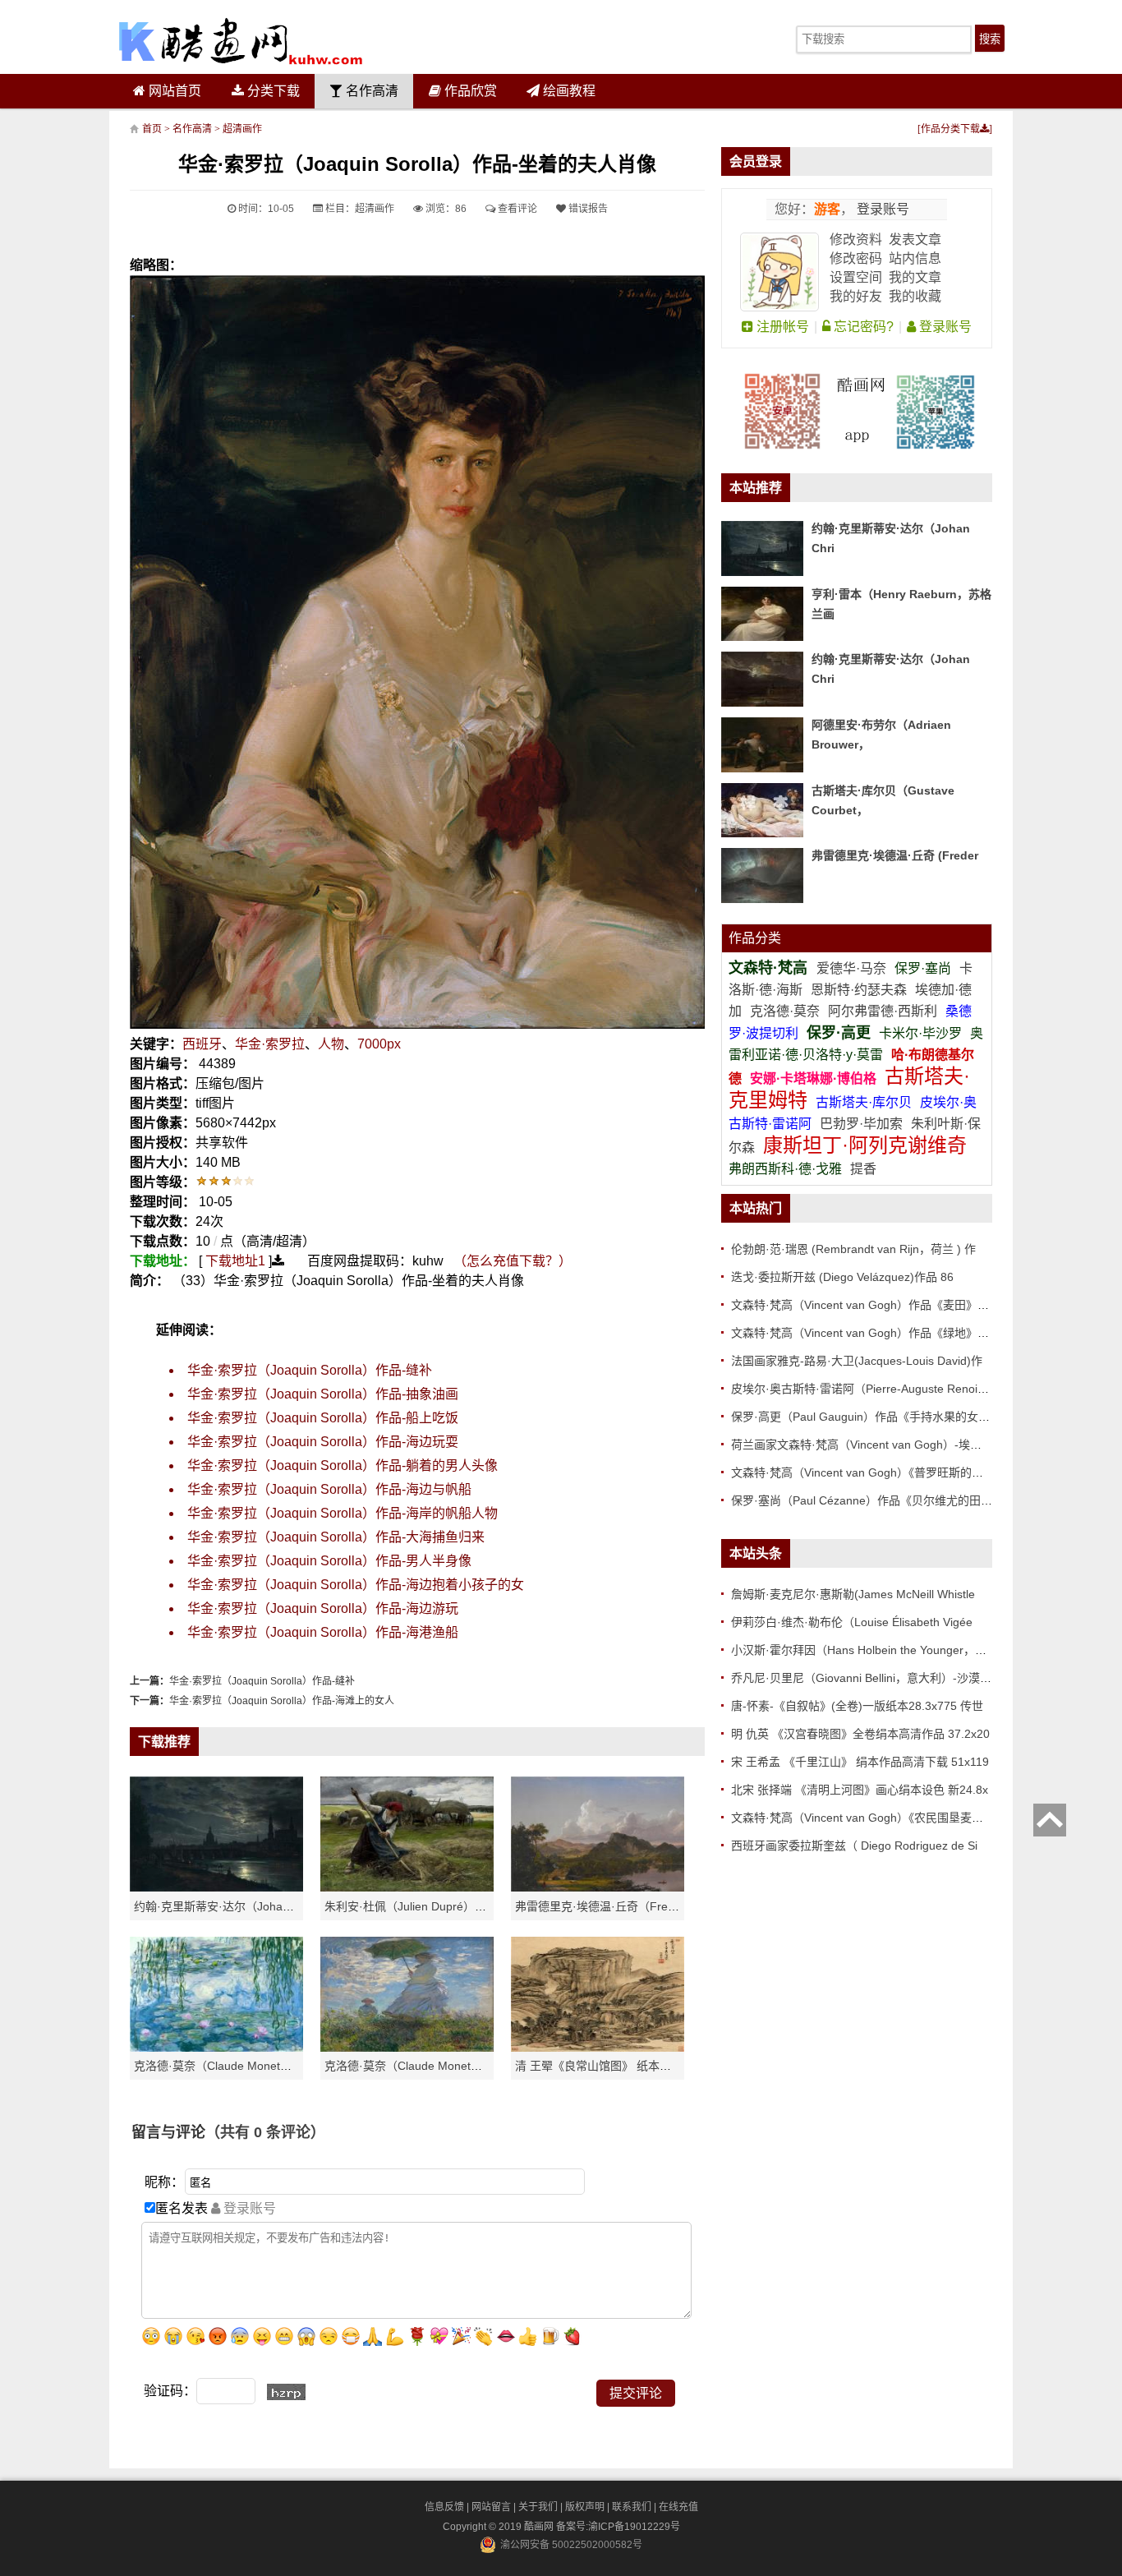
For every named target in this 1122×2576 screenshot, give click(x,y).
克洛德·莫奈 (785, 1011)
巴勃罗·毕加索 (861, 1124)
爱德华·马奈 (853, 968)
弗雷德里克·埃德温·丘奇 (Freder (895, 855)
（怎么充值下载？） (513, 1261)
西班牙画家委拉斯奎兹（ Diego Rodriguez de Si (854, 1846)
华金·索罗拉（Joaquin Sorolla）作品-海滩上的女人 (282, 1701)
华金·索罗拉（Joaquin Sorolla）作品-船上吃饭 (323, 1418)
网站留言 (491, 2507)
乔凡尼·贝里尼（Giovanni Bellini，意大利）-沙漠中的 (867, 1678)
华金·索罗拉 (270, 1044)
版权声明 (585, 2507)
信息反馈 (444, 2507)
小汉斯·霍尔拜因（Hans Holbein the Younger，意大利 (870, 1650)
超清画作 (242, 129)
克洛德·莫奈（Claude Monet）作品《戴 (426, 2066)
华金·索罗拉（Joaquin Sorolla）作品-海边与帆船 (329, 1489)
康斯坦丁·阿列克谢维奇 (865, 1145)
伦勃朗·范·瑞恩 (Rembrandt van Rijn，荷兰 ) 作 (853, 1249)
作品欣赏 (469, 91)
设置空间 (856, 277)
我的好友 (856, 296)
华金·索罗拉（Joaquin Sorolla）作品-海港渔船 (323, 1632)
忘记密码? (862, 327)
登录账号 (881, 209)
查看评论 (516, 209)
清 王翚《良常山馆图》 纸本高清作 (605, 2066)
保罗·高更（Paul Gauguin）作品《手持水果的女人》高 (872, 1417)
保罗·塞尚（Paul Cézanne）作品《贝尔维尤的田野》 (867, 1500)
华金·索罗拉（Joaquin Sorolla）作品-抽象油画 (323, 1394)
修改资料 (856, 240)
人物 (331, 1044)
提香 (863, 1169)
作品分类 (755, 938)
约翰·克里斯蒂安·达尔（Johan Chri (224, 1906)
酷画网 (540, 2527)
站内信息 (915, 258)
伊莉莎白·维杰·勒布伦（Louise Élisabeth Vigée (852, 1622)
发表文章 (915, 240)
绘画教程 (568, 91)
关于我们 (538, 2507)
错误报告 (587, 209)
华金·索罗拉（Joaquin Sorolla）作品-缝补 (310, 1370)
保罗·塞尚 (924, 968)
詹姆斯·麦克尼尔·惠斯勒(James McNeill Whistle (853, 1594)
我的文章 (915, 277)
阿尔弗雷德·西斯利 (883, 1011)
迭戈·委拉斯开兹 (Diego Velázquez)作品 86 (842, 1277)
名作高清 (370, 91)
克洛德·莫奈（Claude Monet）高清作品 (236, 2066)
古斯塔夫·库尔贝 (864, 1102)
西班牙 (202, 1044)
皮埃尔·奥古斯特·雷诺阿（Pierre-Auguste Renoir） (862, 1389)
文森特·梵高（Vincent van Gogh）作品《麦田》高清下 (871, 1305)
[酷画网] (241, 41)
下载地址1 (235, 1261)
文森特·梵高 (770, 968)
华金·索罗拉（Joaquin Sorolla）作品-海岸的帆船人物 (343, 1513)
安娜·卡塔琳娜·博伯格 (815, 1078)
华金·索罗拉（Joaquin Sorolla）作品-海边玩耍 (323, 1442)
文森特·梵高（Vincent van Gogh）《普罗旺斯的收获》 (869, 1472)
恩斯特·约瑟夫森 (860, 990)
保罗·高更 (839, 1033)
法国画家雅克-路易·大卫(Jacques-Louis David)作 (857, 1361)
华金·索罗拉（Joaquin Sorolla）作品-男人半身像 (329, 1561)
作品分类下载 (950, 129)
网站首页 (173, 91)
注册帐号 (781, 327)
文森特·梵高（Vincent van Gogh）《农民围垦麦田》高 (869, 1818)
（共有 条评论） (265, 2132)
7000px (379, 1044)
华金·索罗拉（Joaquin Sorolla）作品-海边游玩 (323, 1608)
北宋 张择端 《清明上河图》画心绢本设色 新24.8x (860, 1790)
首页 (152, 129)
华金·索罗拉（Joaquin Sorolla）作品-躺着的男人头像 (343, 1465)
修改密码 (856, 258)
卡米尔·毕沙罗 (922, 1033)
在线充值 (678, 2507)
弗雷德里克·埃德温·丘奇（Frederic (604, 1906)
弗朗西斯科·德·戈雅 (785, 1169)
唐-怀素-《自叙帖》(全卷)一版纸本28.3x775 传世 (857, 1706)
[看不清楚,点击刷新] (286, 2392)
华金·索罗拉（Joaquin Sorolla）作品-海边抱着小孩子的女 (356, 1585)
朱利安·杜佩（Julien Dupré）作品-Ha (421, 1906)
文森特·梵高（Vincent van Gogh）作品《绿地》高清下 (871, 1333)
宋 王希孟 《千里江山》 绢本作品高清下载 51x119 (860, 1762)
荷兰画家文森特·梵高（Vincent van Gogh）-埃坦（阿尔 (874, 1445)
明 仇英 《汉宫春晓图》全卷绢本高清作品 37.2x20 (860, 1734)
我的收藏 (915, 296)
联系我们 (632, 2507)
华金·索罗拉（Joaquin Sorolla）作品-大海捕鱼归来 (336, 1537)
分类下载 (272, 91)
